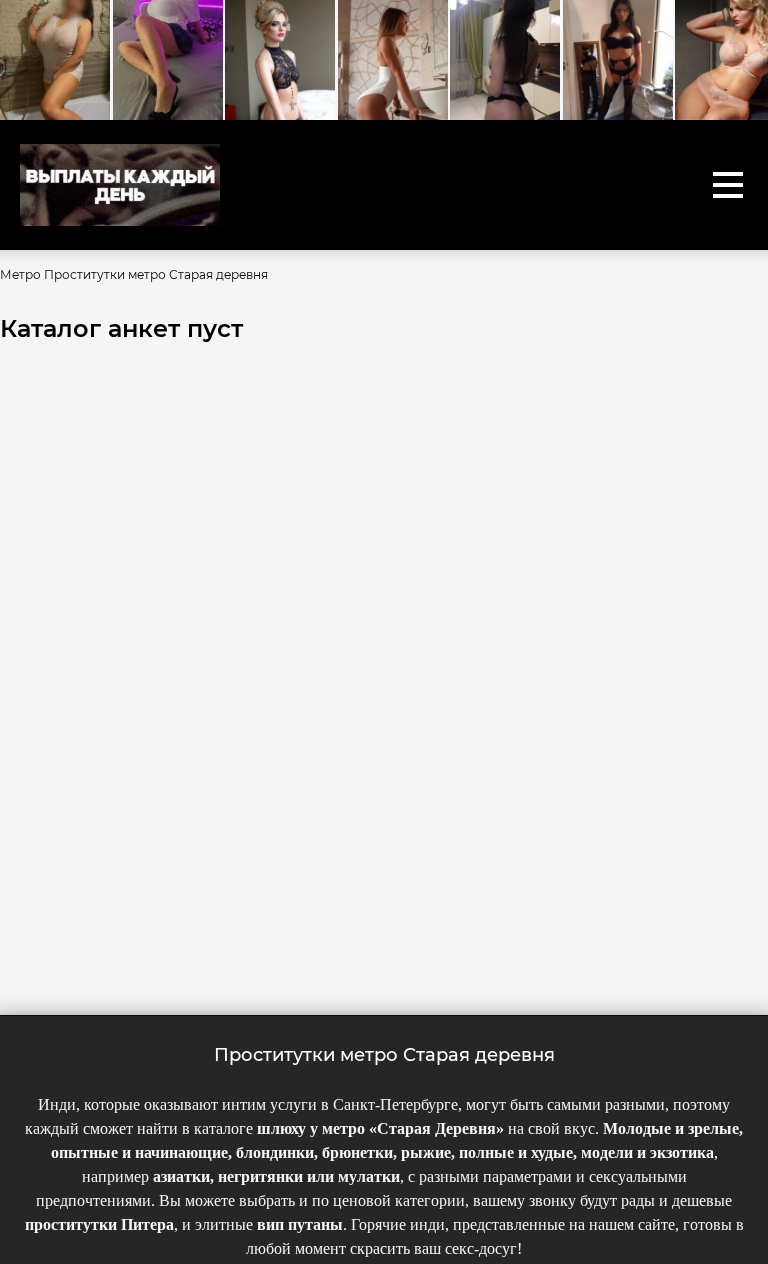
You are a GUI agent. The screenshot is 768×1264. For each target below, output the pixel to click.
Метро (20, 274)
